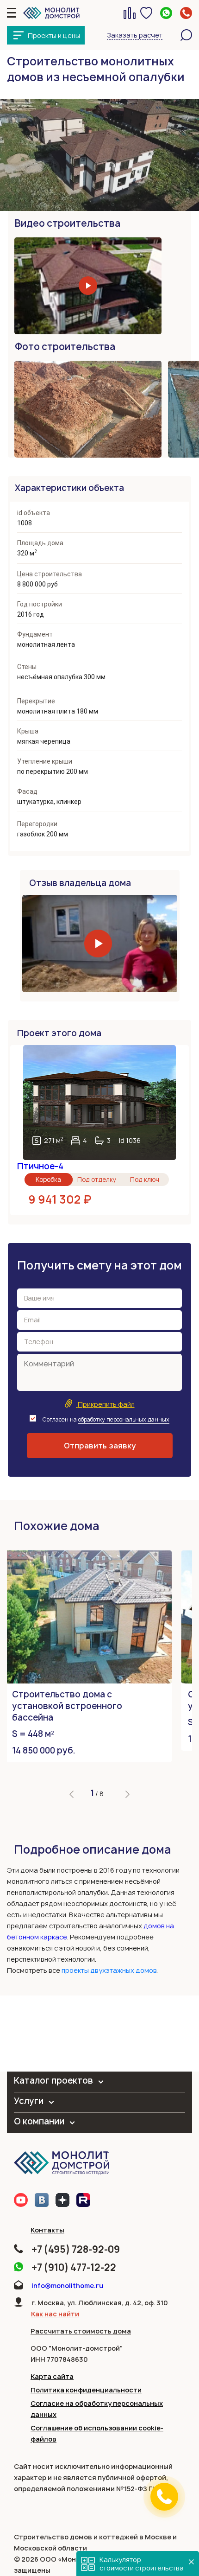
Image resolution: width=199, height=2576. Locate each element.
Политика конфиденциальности (86, 2390)
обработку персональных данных (124, 1419)
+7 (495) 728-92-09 (76, 2249)
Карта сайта (52, 2376)
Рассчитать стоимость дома (81, 2331)
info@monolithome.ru (67, 2286)
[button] (72, 1794)
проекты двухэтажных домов (109, 1970)
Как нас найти (55, 2314)
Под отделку (97, 1180)
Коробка (48, 1180)
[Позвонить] (164, 2497)
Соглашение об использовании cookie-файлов (97, 2433)
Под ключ (145, 1180)
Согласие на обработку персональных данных (97, 2409)
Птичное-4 (40, 1166)
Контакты (47, 2230)
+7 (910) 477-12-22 (74, 2267)
